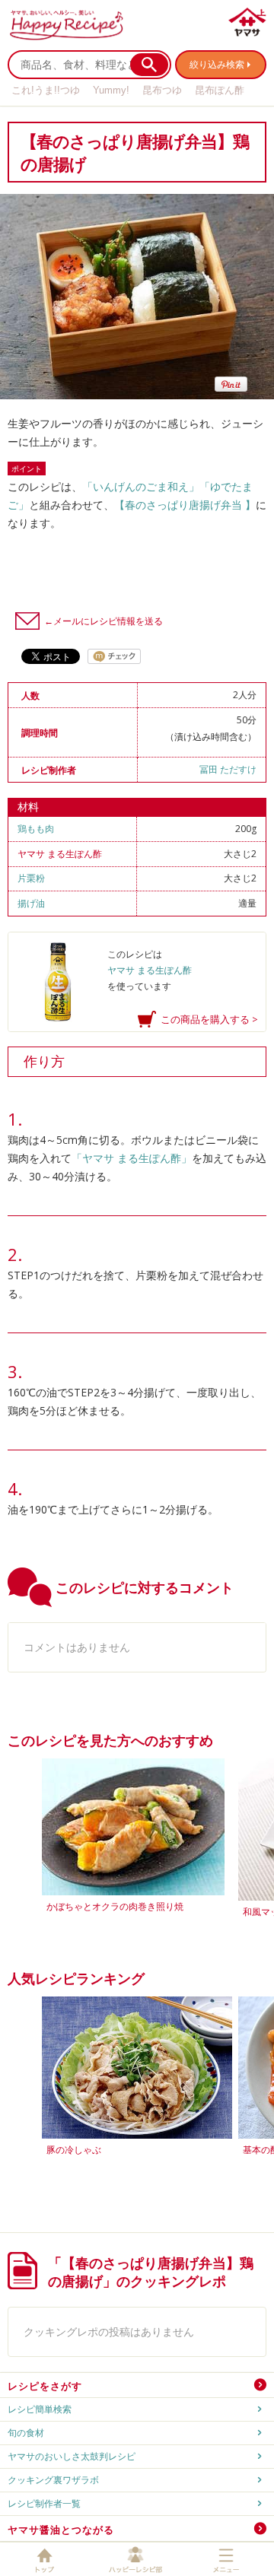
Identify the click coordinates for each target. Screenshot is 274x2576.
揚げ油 (31, 903)
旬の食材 (26, 2433)
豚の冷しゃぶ (74, 2150)
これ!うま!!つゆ (46, 90)
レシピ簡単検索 (40, 2409)
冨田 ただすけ (228, 769)
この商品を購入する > (209, 1019)
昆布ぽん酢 (220, 90)
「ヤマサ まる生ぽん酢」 (132, 1158)
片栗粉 (31, 878)
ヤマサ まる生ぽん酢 (60, 854)
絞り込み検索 (217, 64)
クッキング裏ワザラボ (53, 2480)
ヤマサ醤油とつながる (61, 2530)
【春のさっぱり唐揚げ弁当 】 (185, 505)
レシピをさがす (45, 2386)
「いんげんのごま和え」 (141, 486)
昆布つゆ (162, 90)
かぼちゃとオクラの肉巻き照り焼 (115, 1906)
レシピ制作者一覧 (44, 2503)
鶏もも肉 (36, 829)
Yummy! (111, 90)
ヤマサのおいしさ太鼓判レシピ (72, 2456)
